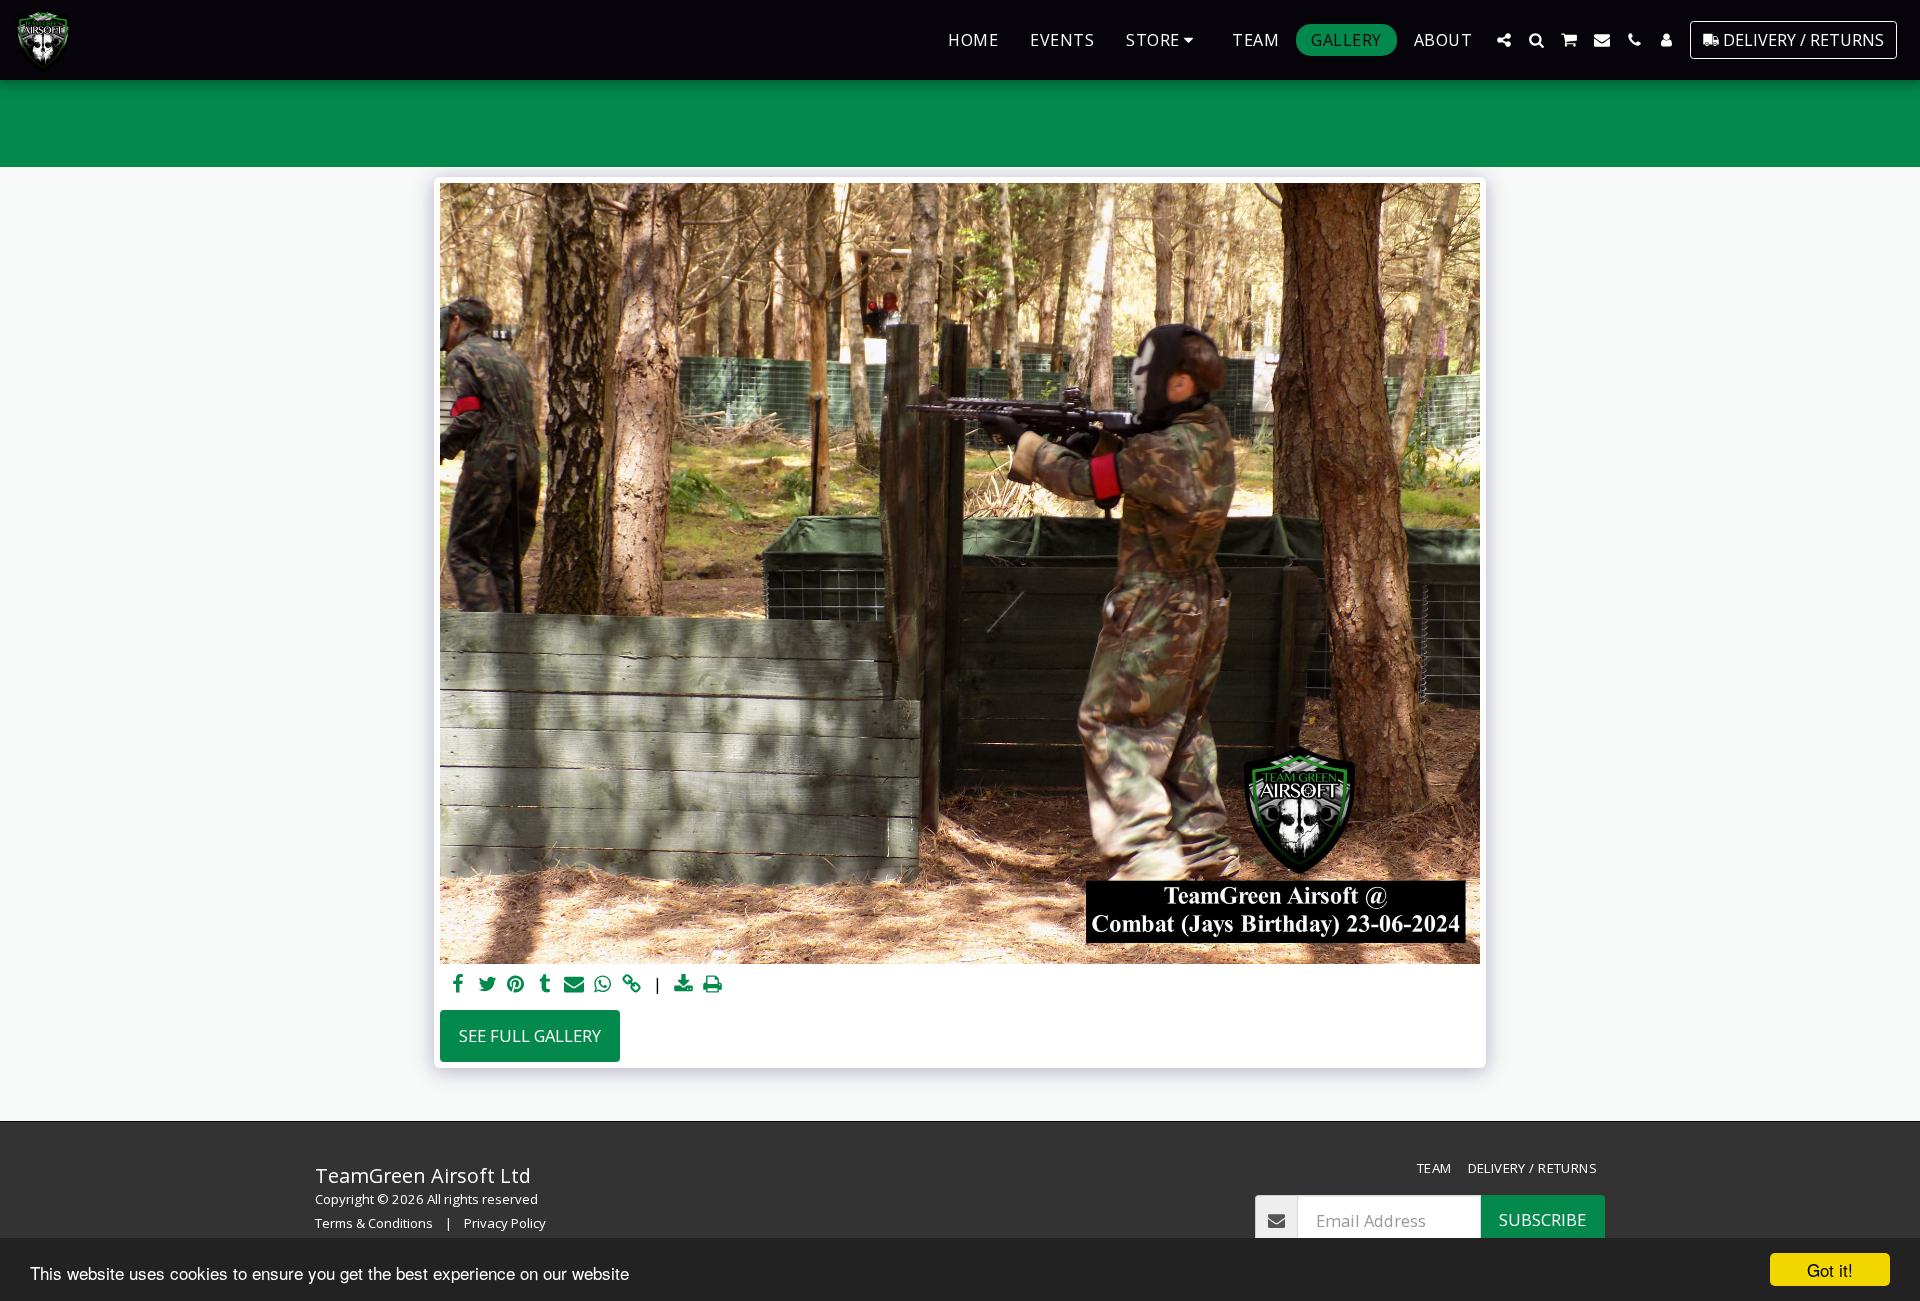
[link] (631, 985)
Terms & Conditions (374, 1223)
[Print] (712, 985)
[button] (1504, 40)
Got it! (1830, 1269)
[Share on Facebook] (458, 985)
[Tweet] (487, 985)
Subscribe (1542, 1219)
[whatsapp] (602, 985)
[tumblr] (544, 985)
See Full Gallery (530, 1035)
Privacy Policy (505, 1223)
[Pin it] (516, 985)
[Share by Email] (573, 985)
